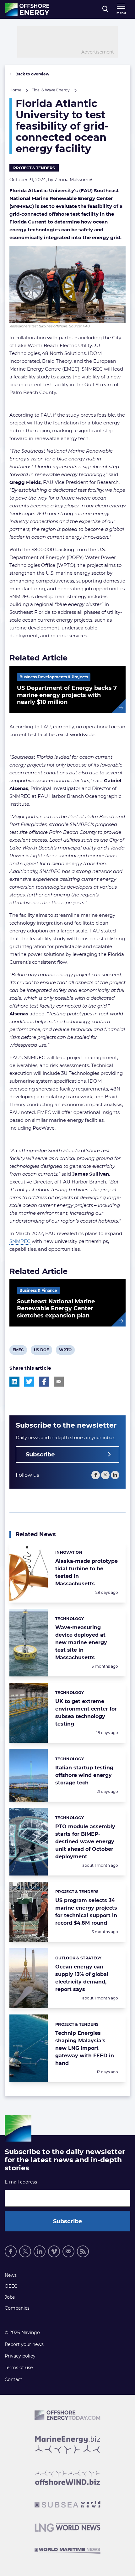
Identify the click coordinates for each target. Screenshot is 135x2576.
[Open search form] (105, 9)
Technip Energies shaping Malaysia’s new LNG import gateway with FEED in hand (85, 2048)
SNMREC (20, 1241)
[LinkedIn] (115, 1475)
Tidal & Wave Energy (51, 90)
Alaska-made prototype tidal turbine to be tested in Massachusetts (86, 1572)
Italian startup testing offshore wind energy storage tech (84, 1775)
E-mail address (21, 2182)
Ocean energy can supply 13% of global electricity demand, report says (82, 1978)
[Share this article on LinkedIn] (14, 1382)
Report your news (24, 2344)
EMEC (18, 1351)
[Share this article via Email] (59, 1382)
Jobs (10, 2297)
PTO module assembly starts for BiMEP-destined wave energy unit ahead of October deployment (85, 1842)
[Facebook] (96, 1475)
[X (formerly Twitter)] (105, 1475)
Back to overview (32, 74)
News (11, 2275)
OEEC (11, 2286)
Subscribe (40, 1455)
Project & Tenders (34, 168)
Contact (13, 2379)
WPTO (65, 1351)
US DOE (41, 1351)
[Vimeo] (54, 2251)
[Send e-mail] (68, 2251)
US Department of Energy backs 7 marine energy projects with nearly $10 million (67, 695)
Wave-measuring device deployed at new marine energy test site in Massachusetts (81, 1642)
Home (15, 90)
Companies (17, 2308)
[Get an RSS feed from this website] (83, 2251)
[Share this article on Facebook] (44, 1382)
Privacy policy (20, 2356)
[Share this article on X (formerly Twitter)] (29, 1382)
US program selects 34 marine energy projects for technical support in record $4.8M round (86, 1912)
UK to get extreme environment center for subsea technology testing (86, 1713)
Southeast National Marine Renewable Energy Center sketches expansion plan (56, 1309)
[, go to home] (27, 9)
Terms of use (19, 2368)
